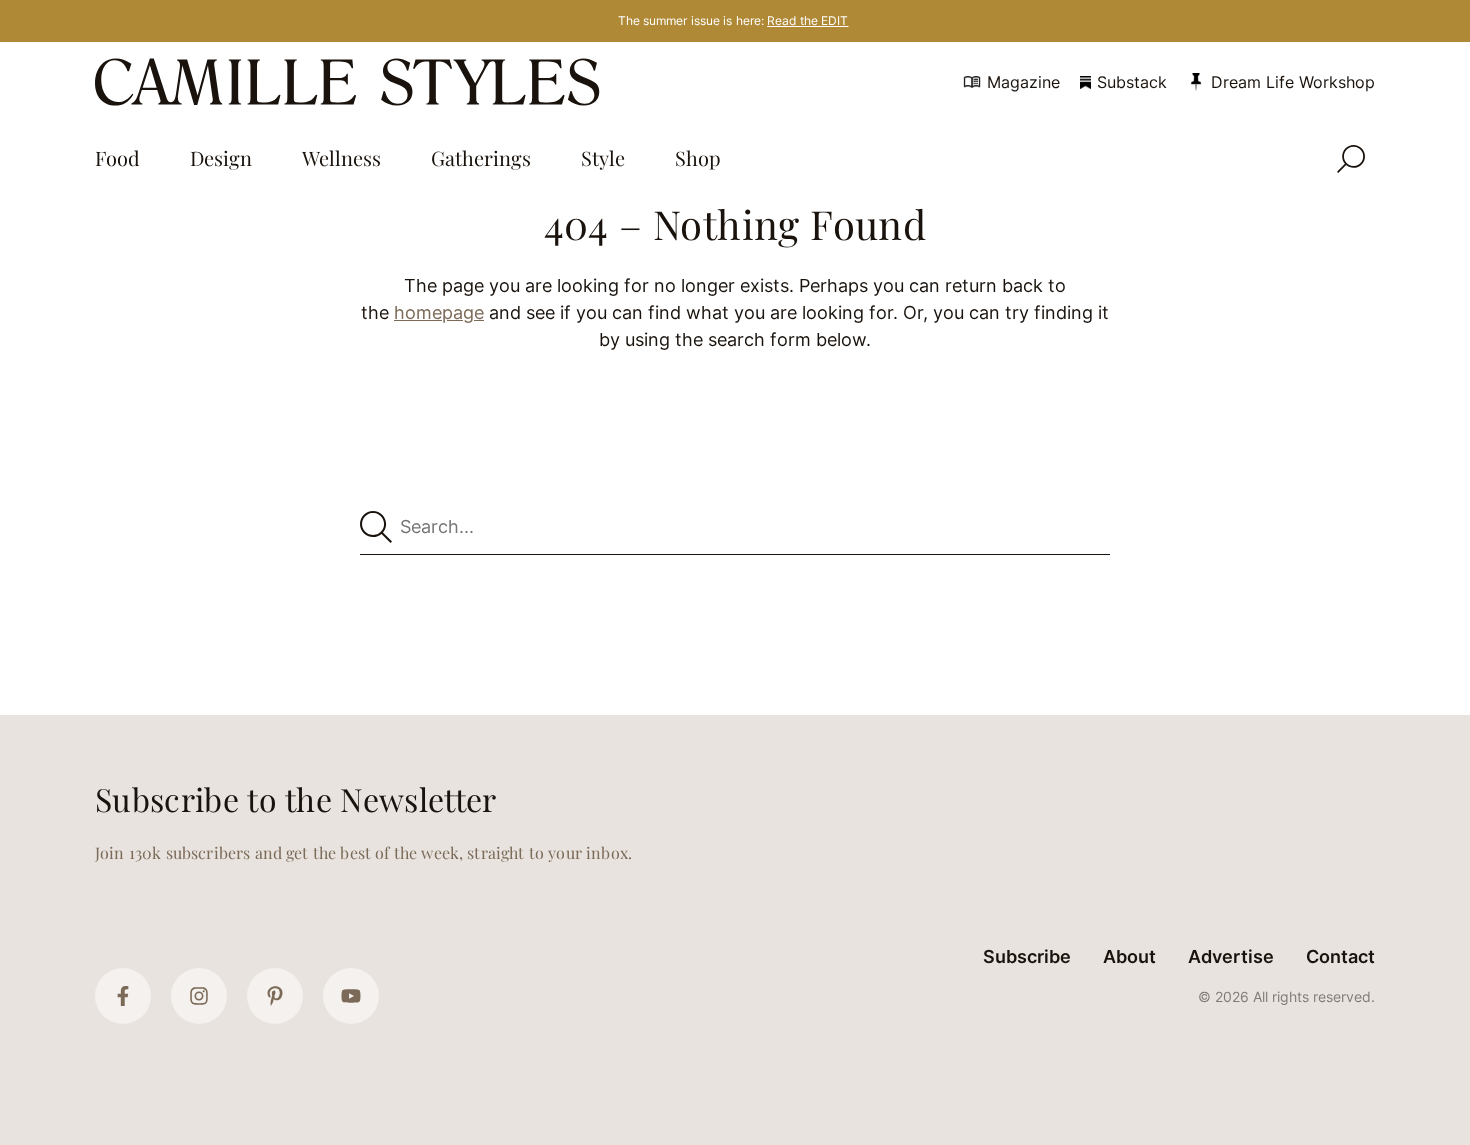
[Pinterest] (275, 996)
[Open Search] (1351, 159)
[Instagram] (199, 996)
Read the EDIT (807, 20)
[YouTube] (351, 996)
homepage (439, 312)
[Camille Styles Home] (351, 82)
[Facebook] (123, 996)
